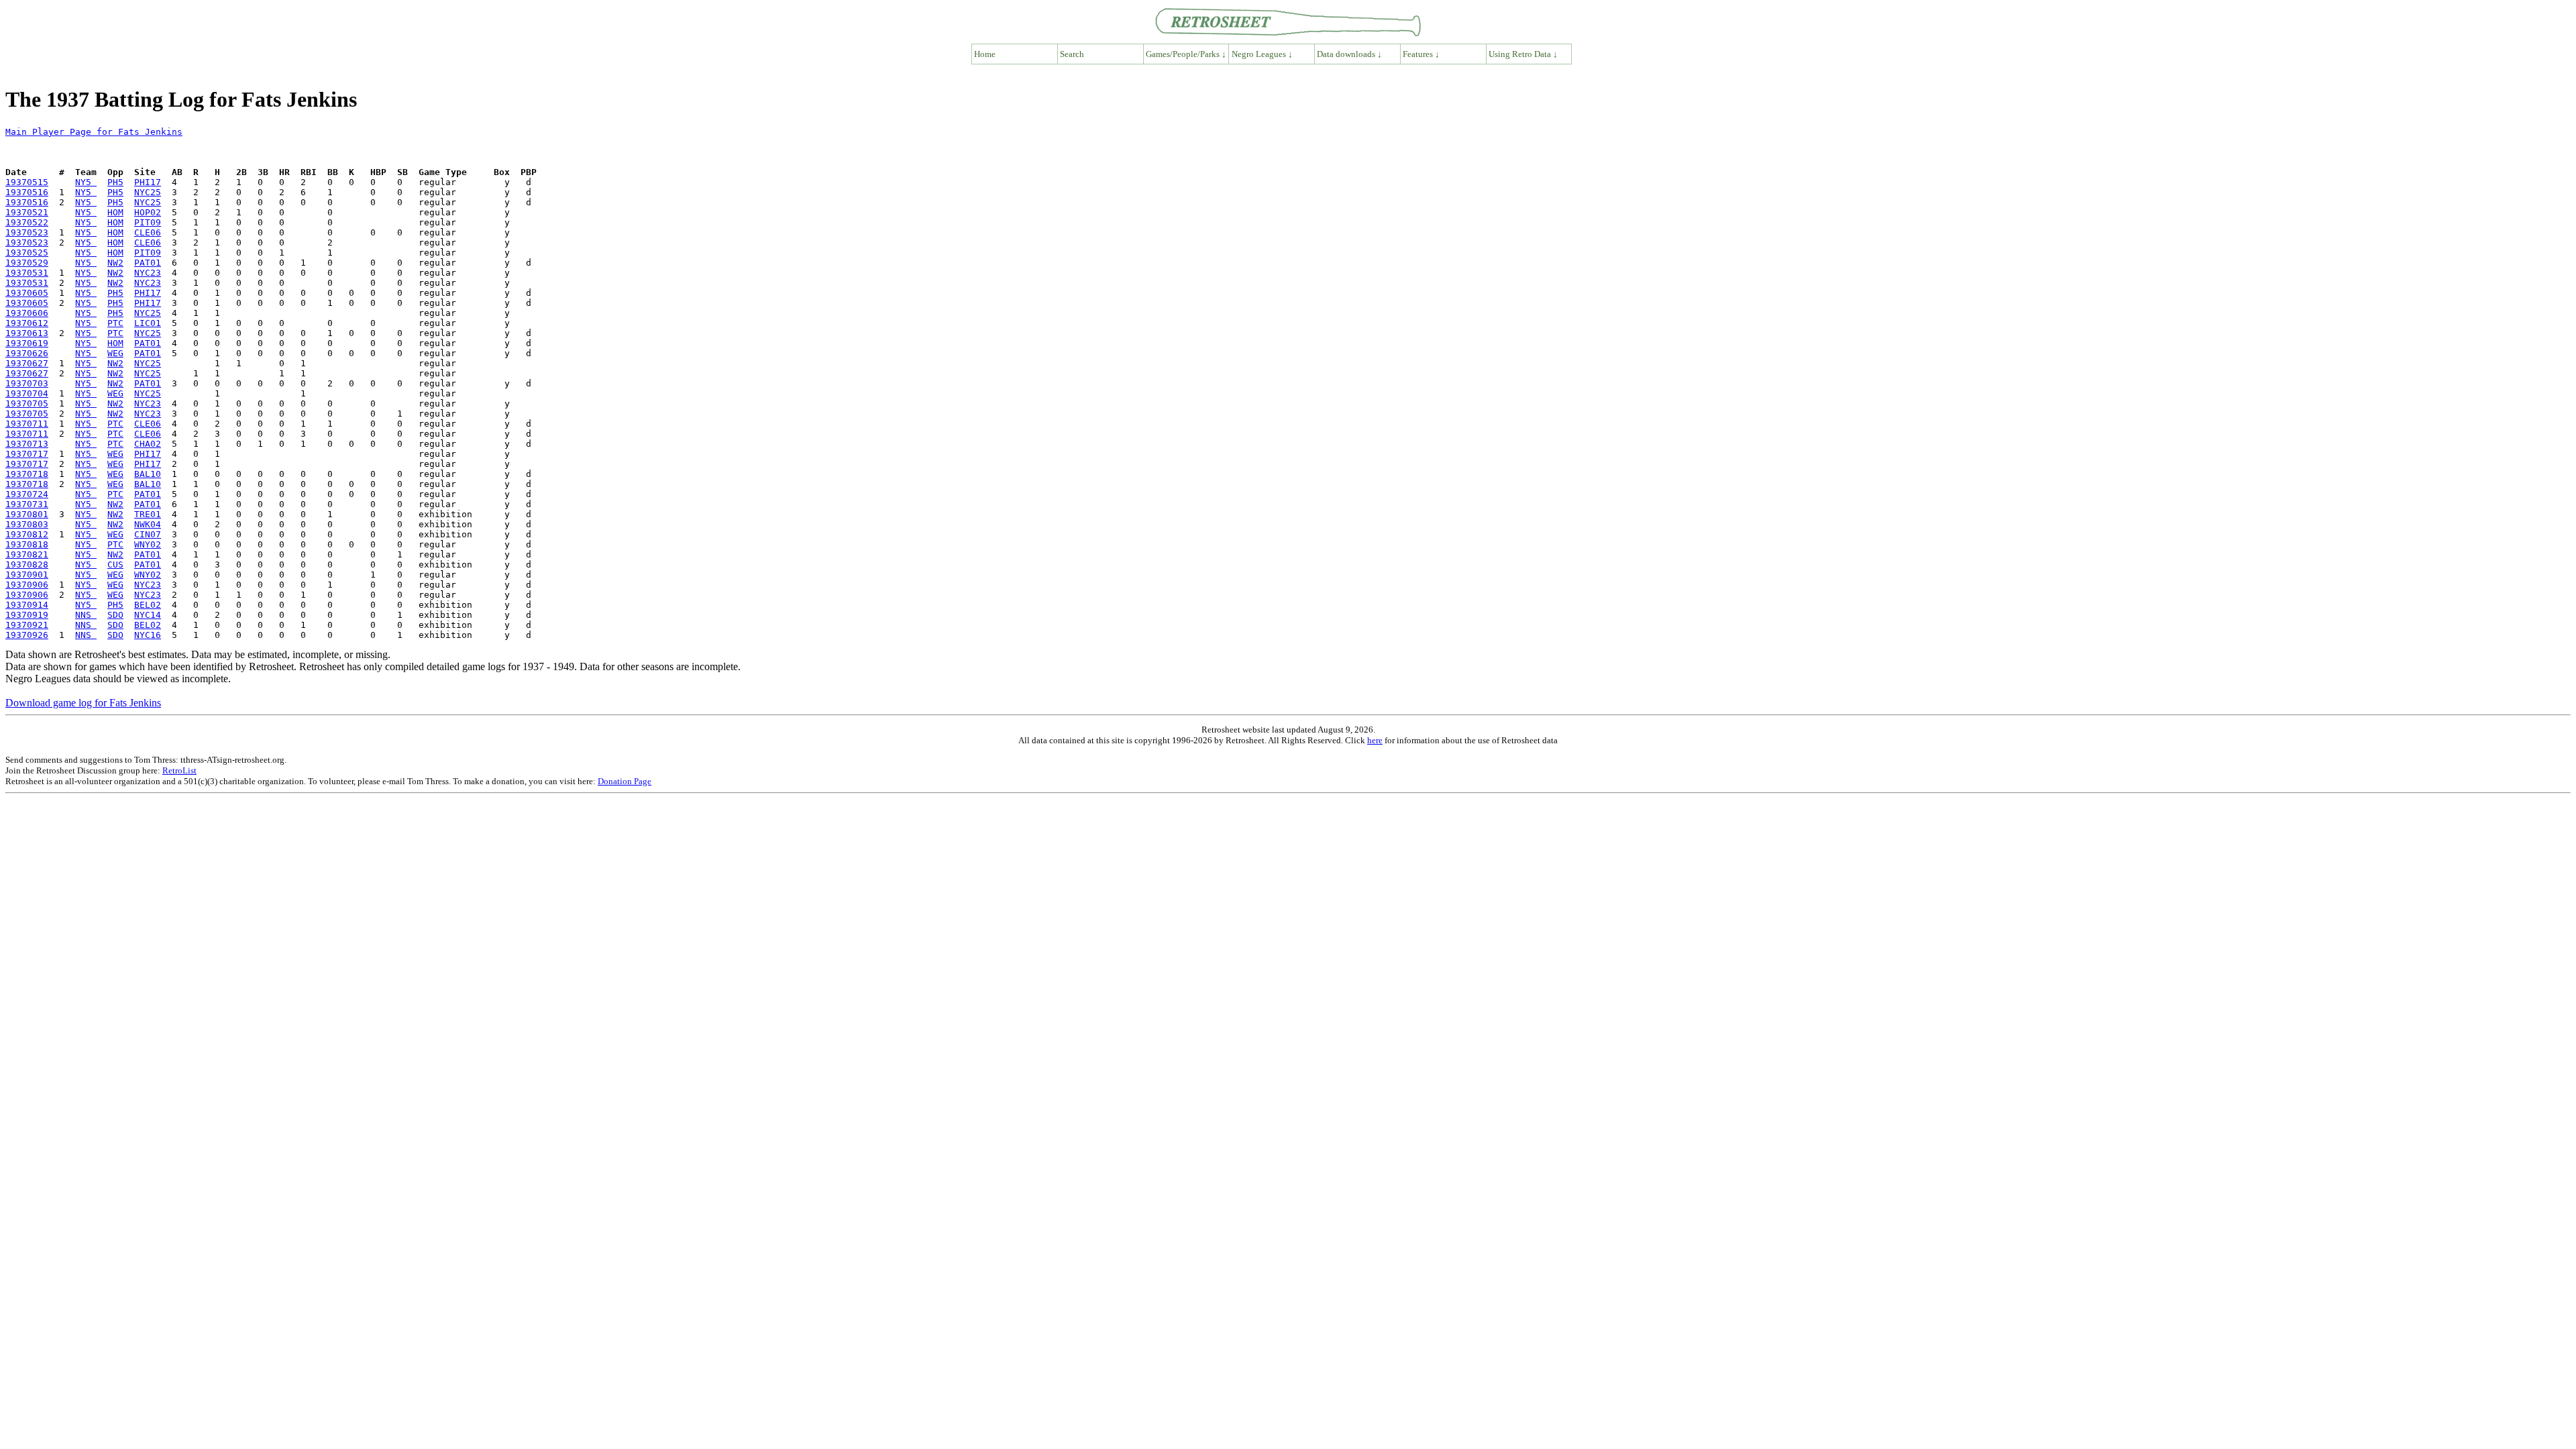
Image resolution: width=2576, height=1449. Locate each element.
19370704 (27, 393)
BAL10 (148, 474)
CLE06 (148, 232)
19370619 (27, 343)
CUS (115, 565)
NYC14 (148, 615)
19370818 (27, 544)
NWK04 (148, 524)
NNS (86, 615)
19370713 (27, 444)
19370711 (27, 424)
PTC (115, 323)
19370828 (27, 565)
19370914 (27, 605)
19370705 (27, 404)
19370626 (27, 353)
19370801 (27, 514)
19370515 (27, 182)
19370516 (27, 192)
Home (985, 54)
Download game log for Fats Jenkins (83, 703)
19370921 (27, 625)
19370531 (27, 273)
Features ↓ (1421, 54)
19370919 (27, 615)
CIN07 (148, 534)
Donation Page (625, 781)
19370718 (27, 474)
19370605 (27, 293)
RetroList (179, 770)
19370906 (27, 585)
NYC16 (148, 635)
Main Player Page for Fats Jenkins (94, 132)
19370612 (27, 323)
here (1375, 740)
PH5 (115, 182)
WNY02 (148, 544)
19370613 (27, 333)
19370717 (27, 454)
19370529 (27, 263)
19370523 (27, 232)
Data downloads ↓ (1349, 54)
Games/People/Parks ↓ (1186, 54)
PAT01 (148, 263)
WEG (115, 353)
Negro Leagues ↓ (1262, 54)
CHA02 (148, 444)
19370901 (27, 575)
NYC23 (148, 273)
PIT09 (148, 222)
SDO (115, 615)
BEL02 (148, 605)
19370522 (27, 222)
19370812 (27, 534)
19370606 (27, 313)
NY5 (86, 182)
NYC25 (148, 192)
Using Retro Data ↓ (1523, 54)
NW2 (115, 263)
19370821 (27, 554)
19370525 (27, 253)
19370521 (27, 212)
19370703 (27, 383)
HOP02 (148, 212)
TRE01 (148, 514)
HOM (115, 212)
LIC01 (148, 323)
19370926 (27, 635)
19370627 (27, 363)
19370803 (27, 524)
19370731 (27, 504)
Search (1072, 54)
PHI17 (148, 182)
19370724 (27, 494)
